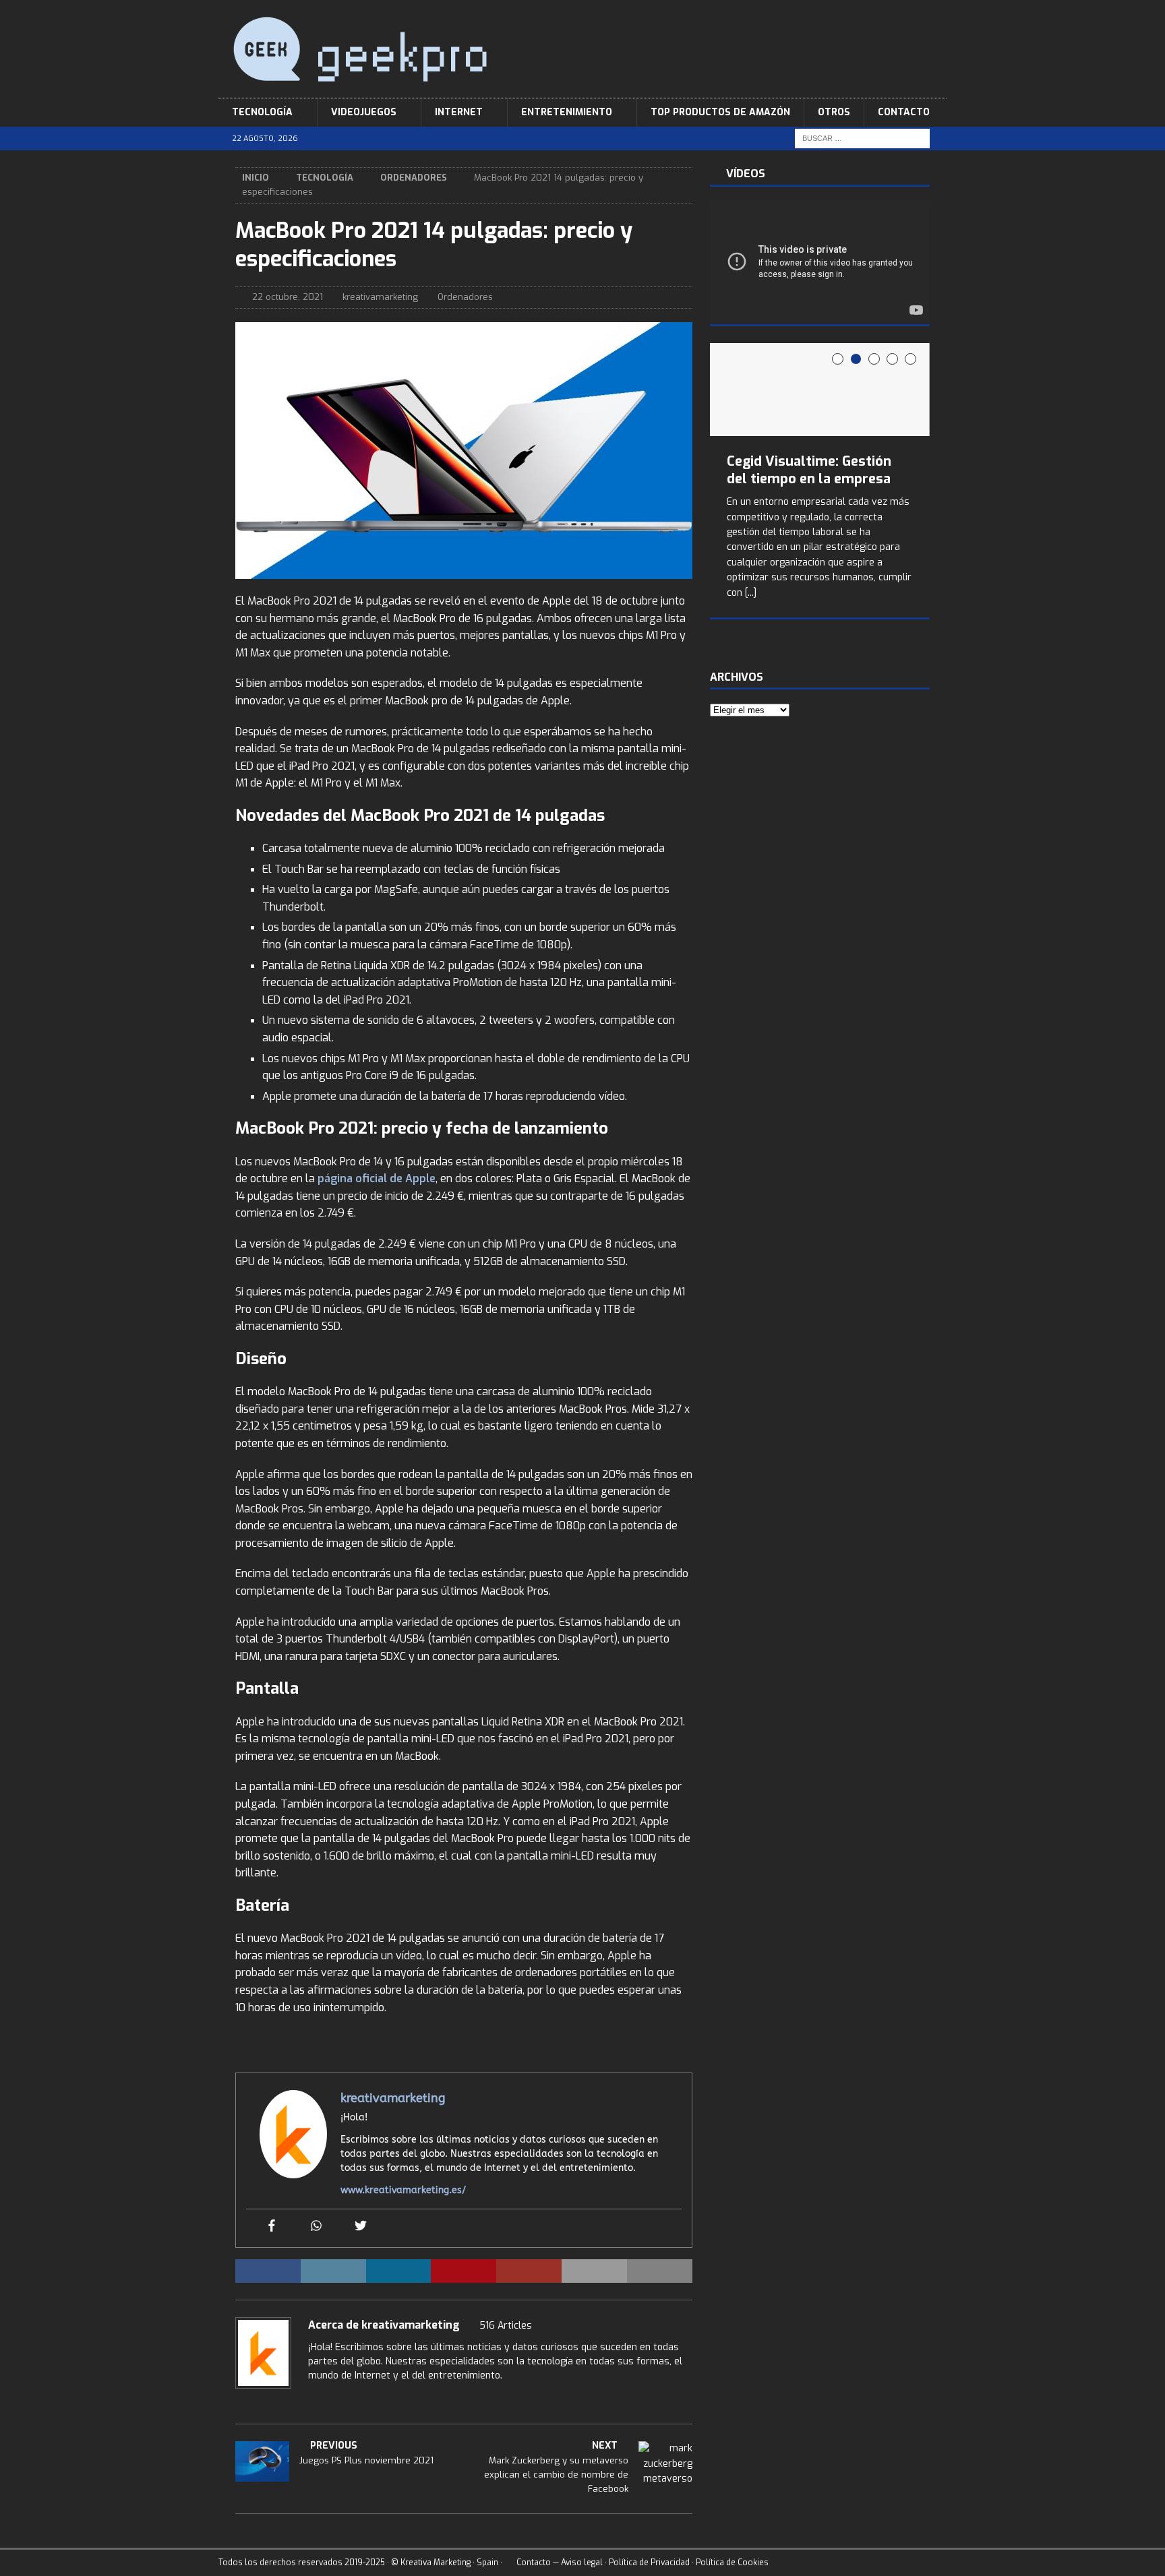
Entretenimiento (567, 112)
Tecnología (262, 112)
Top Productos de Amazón (720, 112)
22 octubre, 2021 (288, 297)
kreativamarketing (380, 297)
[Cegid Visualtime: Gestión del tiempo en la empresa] (820, 390)
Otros (834, 112)
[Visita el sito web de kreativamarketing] (313, 2399)
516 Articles (506, 2326)
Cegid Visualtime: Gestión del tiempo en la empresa (809, 470)
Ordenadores (465, 297)
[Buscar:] (862, 139)
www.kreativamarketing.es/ (403, 2190)
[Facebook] (272, 2227)
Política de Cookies (732, 2563)
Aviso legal (582, 2563)
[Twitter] (361, 2227)
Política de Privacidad (649, 2563)
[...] (751, 593)
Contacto (904, 112)
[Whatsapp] (316, 2227)
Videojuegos (364, 112)
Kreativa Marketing (436, 2563)
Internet (459, 112)
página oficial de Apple (377, 1178)
